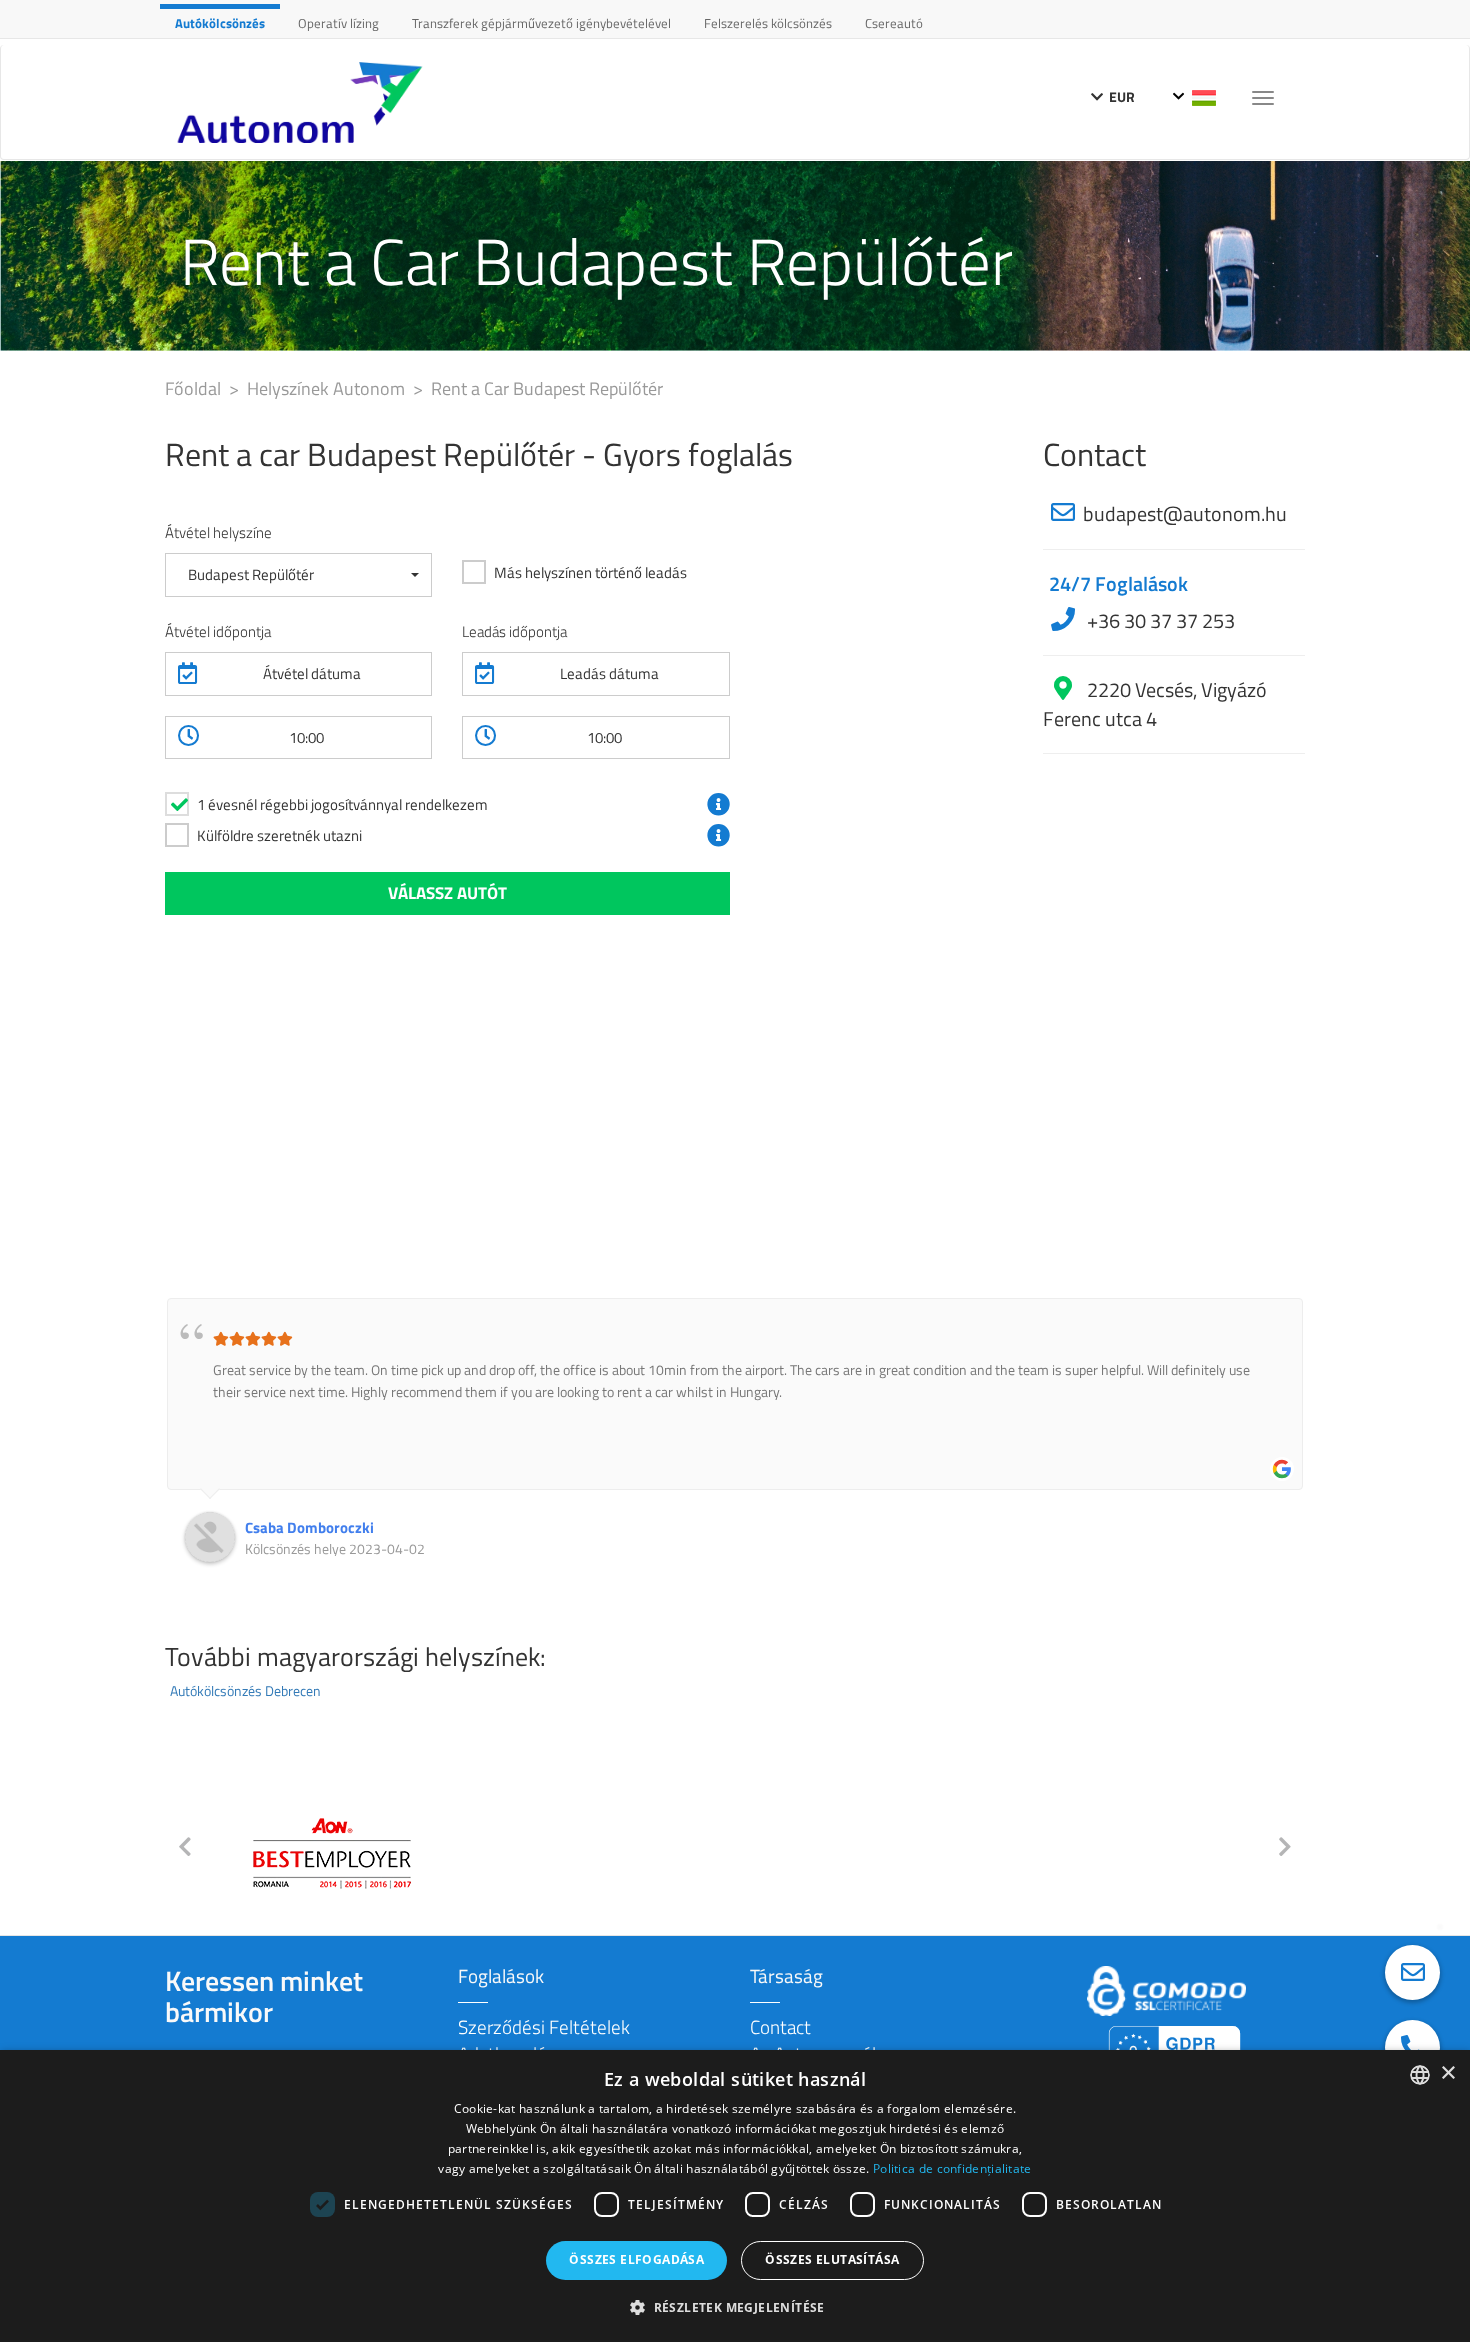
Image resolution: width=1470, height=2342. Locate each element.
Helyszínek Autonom (328, 388)
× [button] (1447, 2073)
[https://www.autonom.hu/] (305, 102)
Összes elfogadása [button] (636, 2259)
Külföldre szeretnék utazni (279, 835)
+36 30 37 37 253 (1159, 620)
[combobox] (1420, 2075)
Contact (780, 2026)
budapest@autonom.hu (1185, 513)
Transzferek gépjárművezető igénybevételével (541, 23)
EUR (1120, 96)
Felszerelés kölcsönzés (768, 23)
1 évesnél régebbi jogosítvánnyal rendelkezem (342, 804)
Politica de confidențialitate (952, 2168)
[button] (298, 574)
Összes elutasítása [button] (832, 2259)
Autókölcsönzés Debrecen (245, 1691)
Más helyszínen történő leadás (590, 572)
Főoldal (195, 388)
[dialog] (735, 2196)
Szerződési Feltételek (544, 2026)
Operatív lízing (338, 23)
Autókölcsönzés (220, 23)
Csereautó (894, 23)
